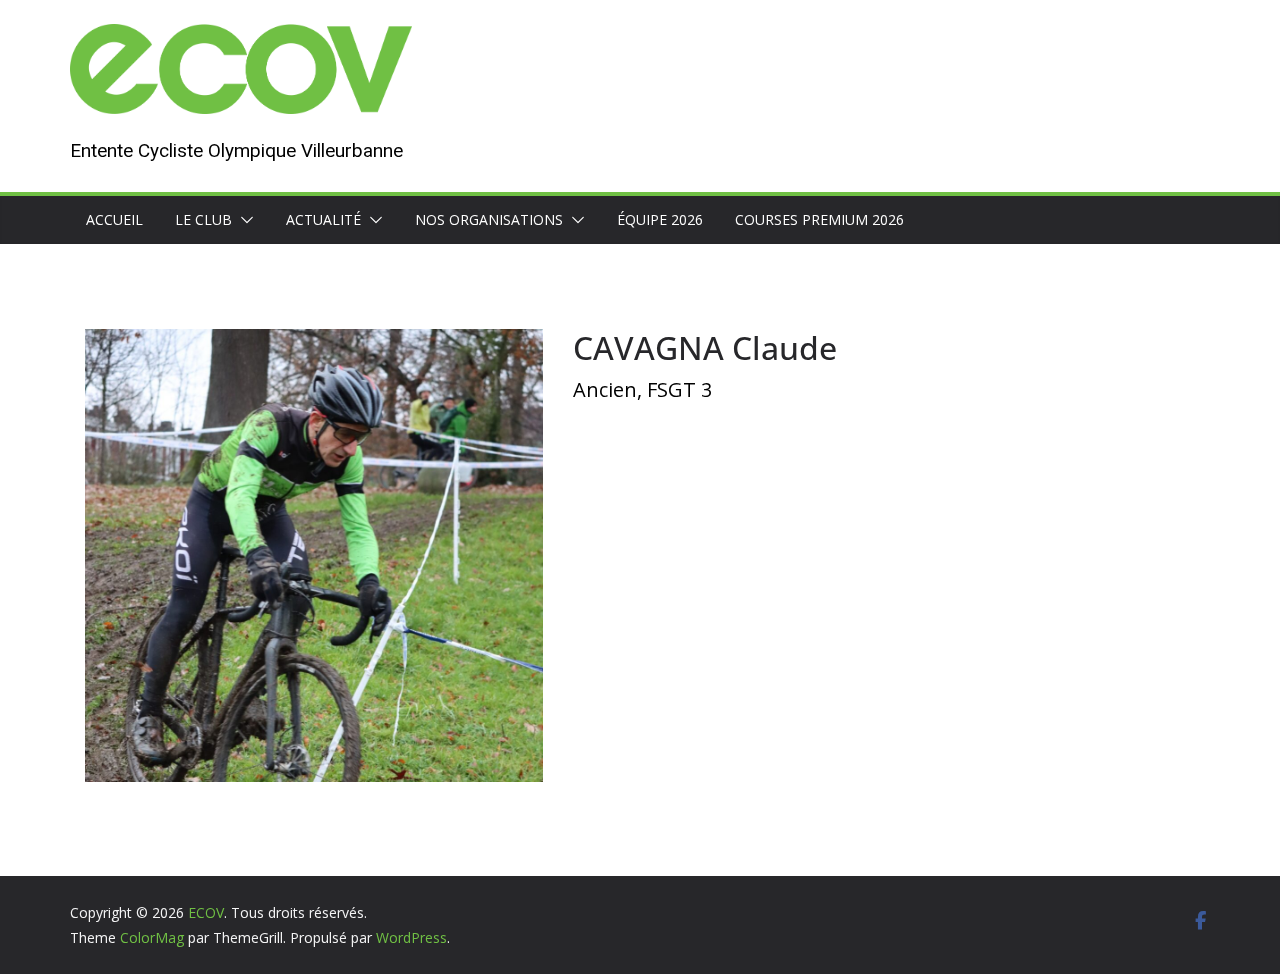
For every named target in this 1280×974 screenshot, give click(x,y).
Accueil (114, 219)
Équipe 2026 (660, 219)
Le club (203, 219)
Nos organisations (489, 219)
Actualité (323, 219)
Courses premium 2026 (819, 219)
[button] (243, 220)
